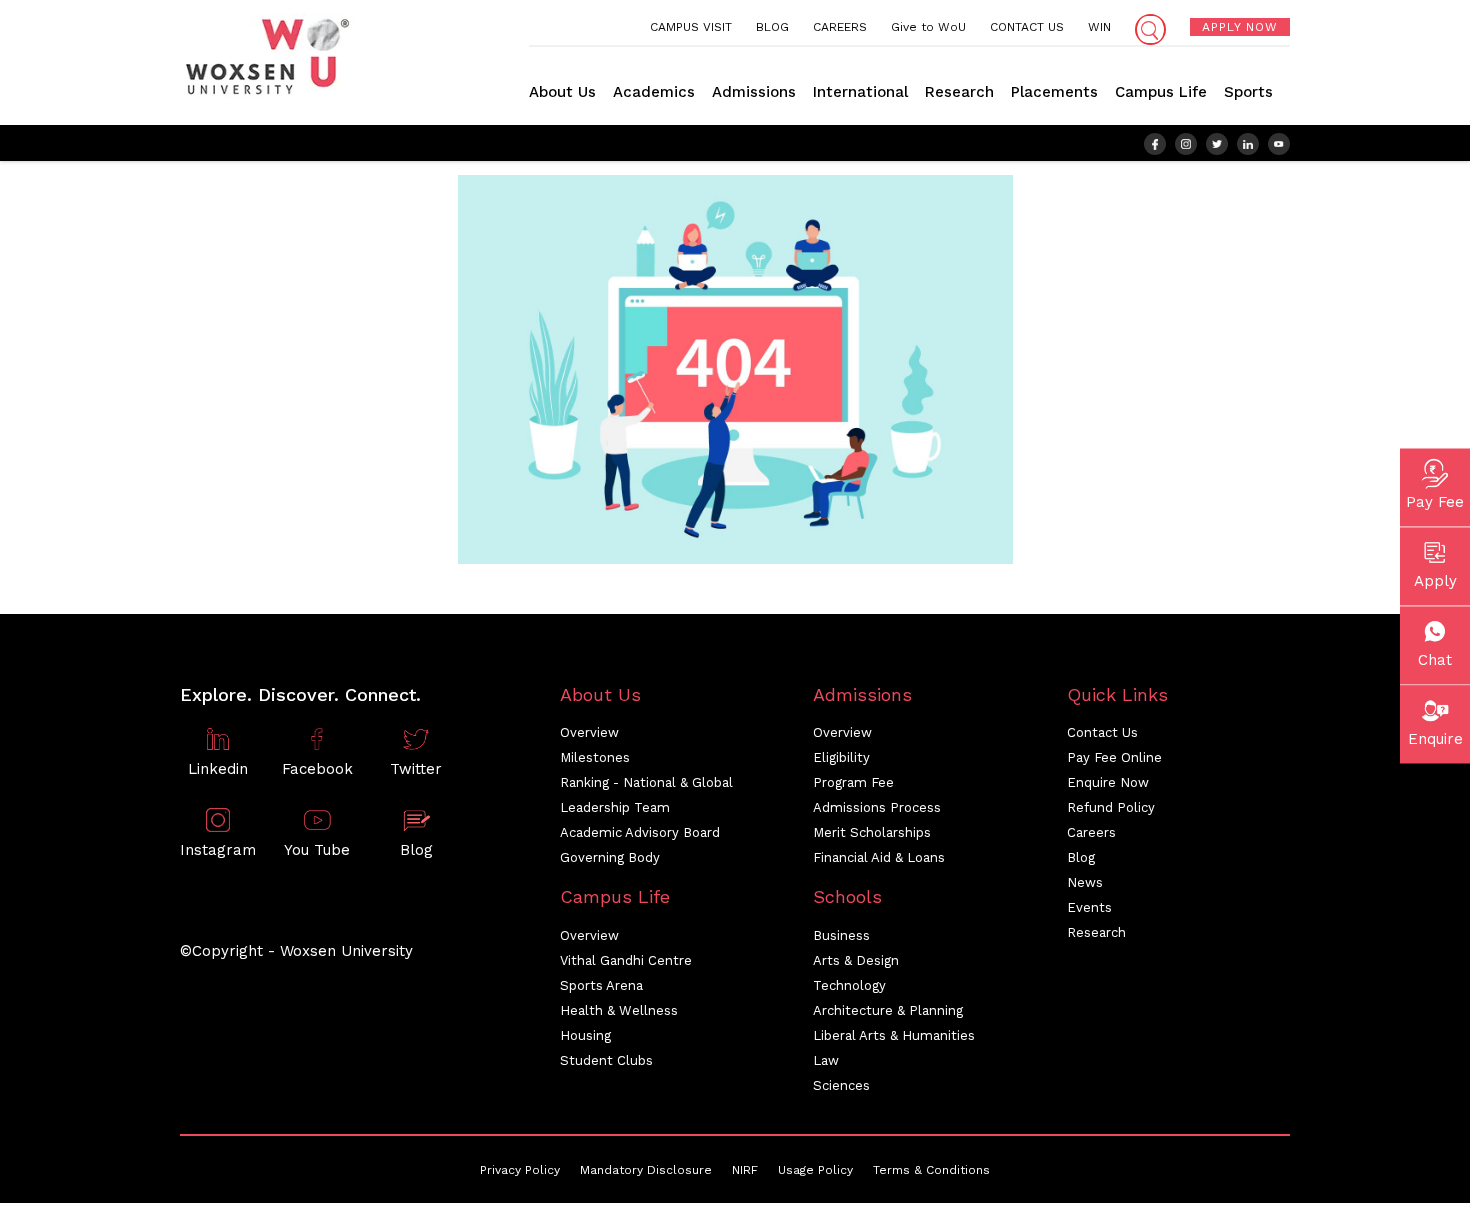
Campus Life (1161, 92)
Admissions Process (877, 807)
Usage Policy (815, 1170)
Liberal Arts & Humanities (894, 1035)
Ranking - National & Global (646, 782)
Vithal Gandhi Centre (626, 960)
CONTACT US (1027, 27)
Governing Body (610, 857)
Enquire (1435, 738)
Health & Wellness (619, 1010)
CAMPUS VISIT (691, 27)
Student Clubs (606, 1060)
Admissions (754, 92)
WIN (1099, 27)
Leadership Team (615, 807)
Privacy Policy (520, 1170)
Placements (1054, 92)
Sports (1248, 92)
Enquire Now (1108, 782)
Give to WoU (928, 27)
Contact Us (1102, 732)
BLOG (772, 27)
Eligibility (841, 757)
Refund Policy (1111, 807)
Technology (849, 985)
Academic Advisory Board (640, 832)
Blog (1081, 857)
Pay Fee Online (1114, 757)
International (860, 92)
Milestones (595, 757)
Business (841, 935)
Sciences (841, 1085)
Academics (654, 92)
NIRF (745, 1170)
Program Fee (853, 782)
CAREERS (840, 27)
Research (959, 92)
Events (1089, 907)
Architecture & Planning (888, 1010)
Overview (589, 732)
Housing (585, 1035)
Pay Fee (1435, 501)
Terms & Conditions (931, 1170)
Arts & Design (856, 960)
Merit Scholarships (872, 832)
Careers (1091, 832)
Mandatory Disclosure (646, 1170)
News (1085, 882)
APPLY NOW (1240, 27)
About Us (562, 92)
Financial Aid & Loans (879, 857)
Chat (1435, 659)
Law (826, 1060)
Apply (1435, 580)
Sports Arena (601, 985)
